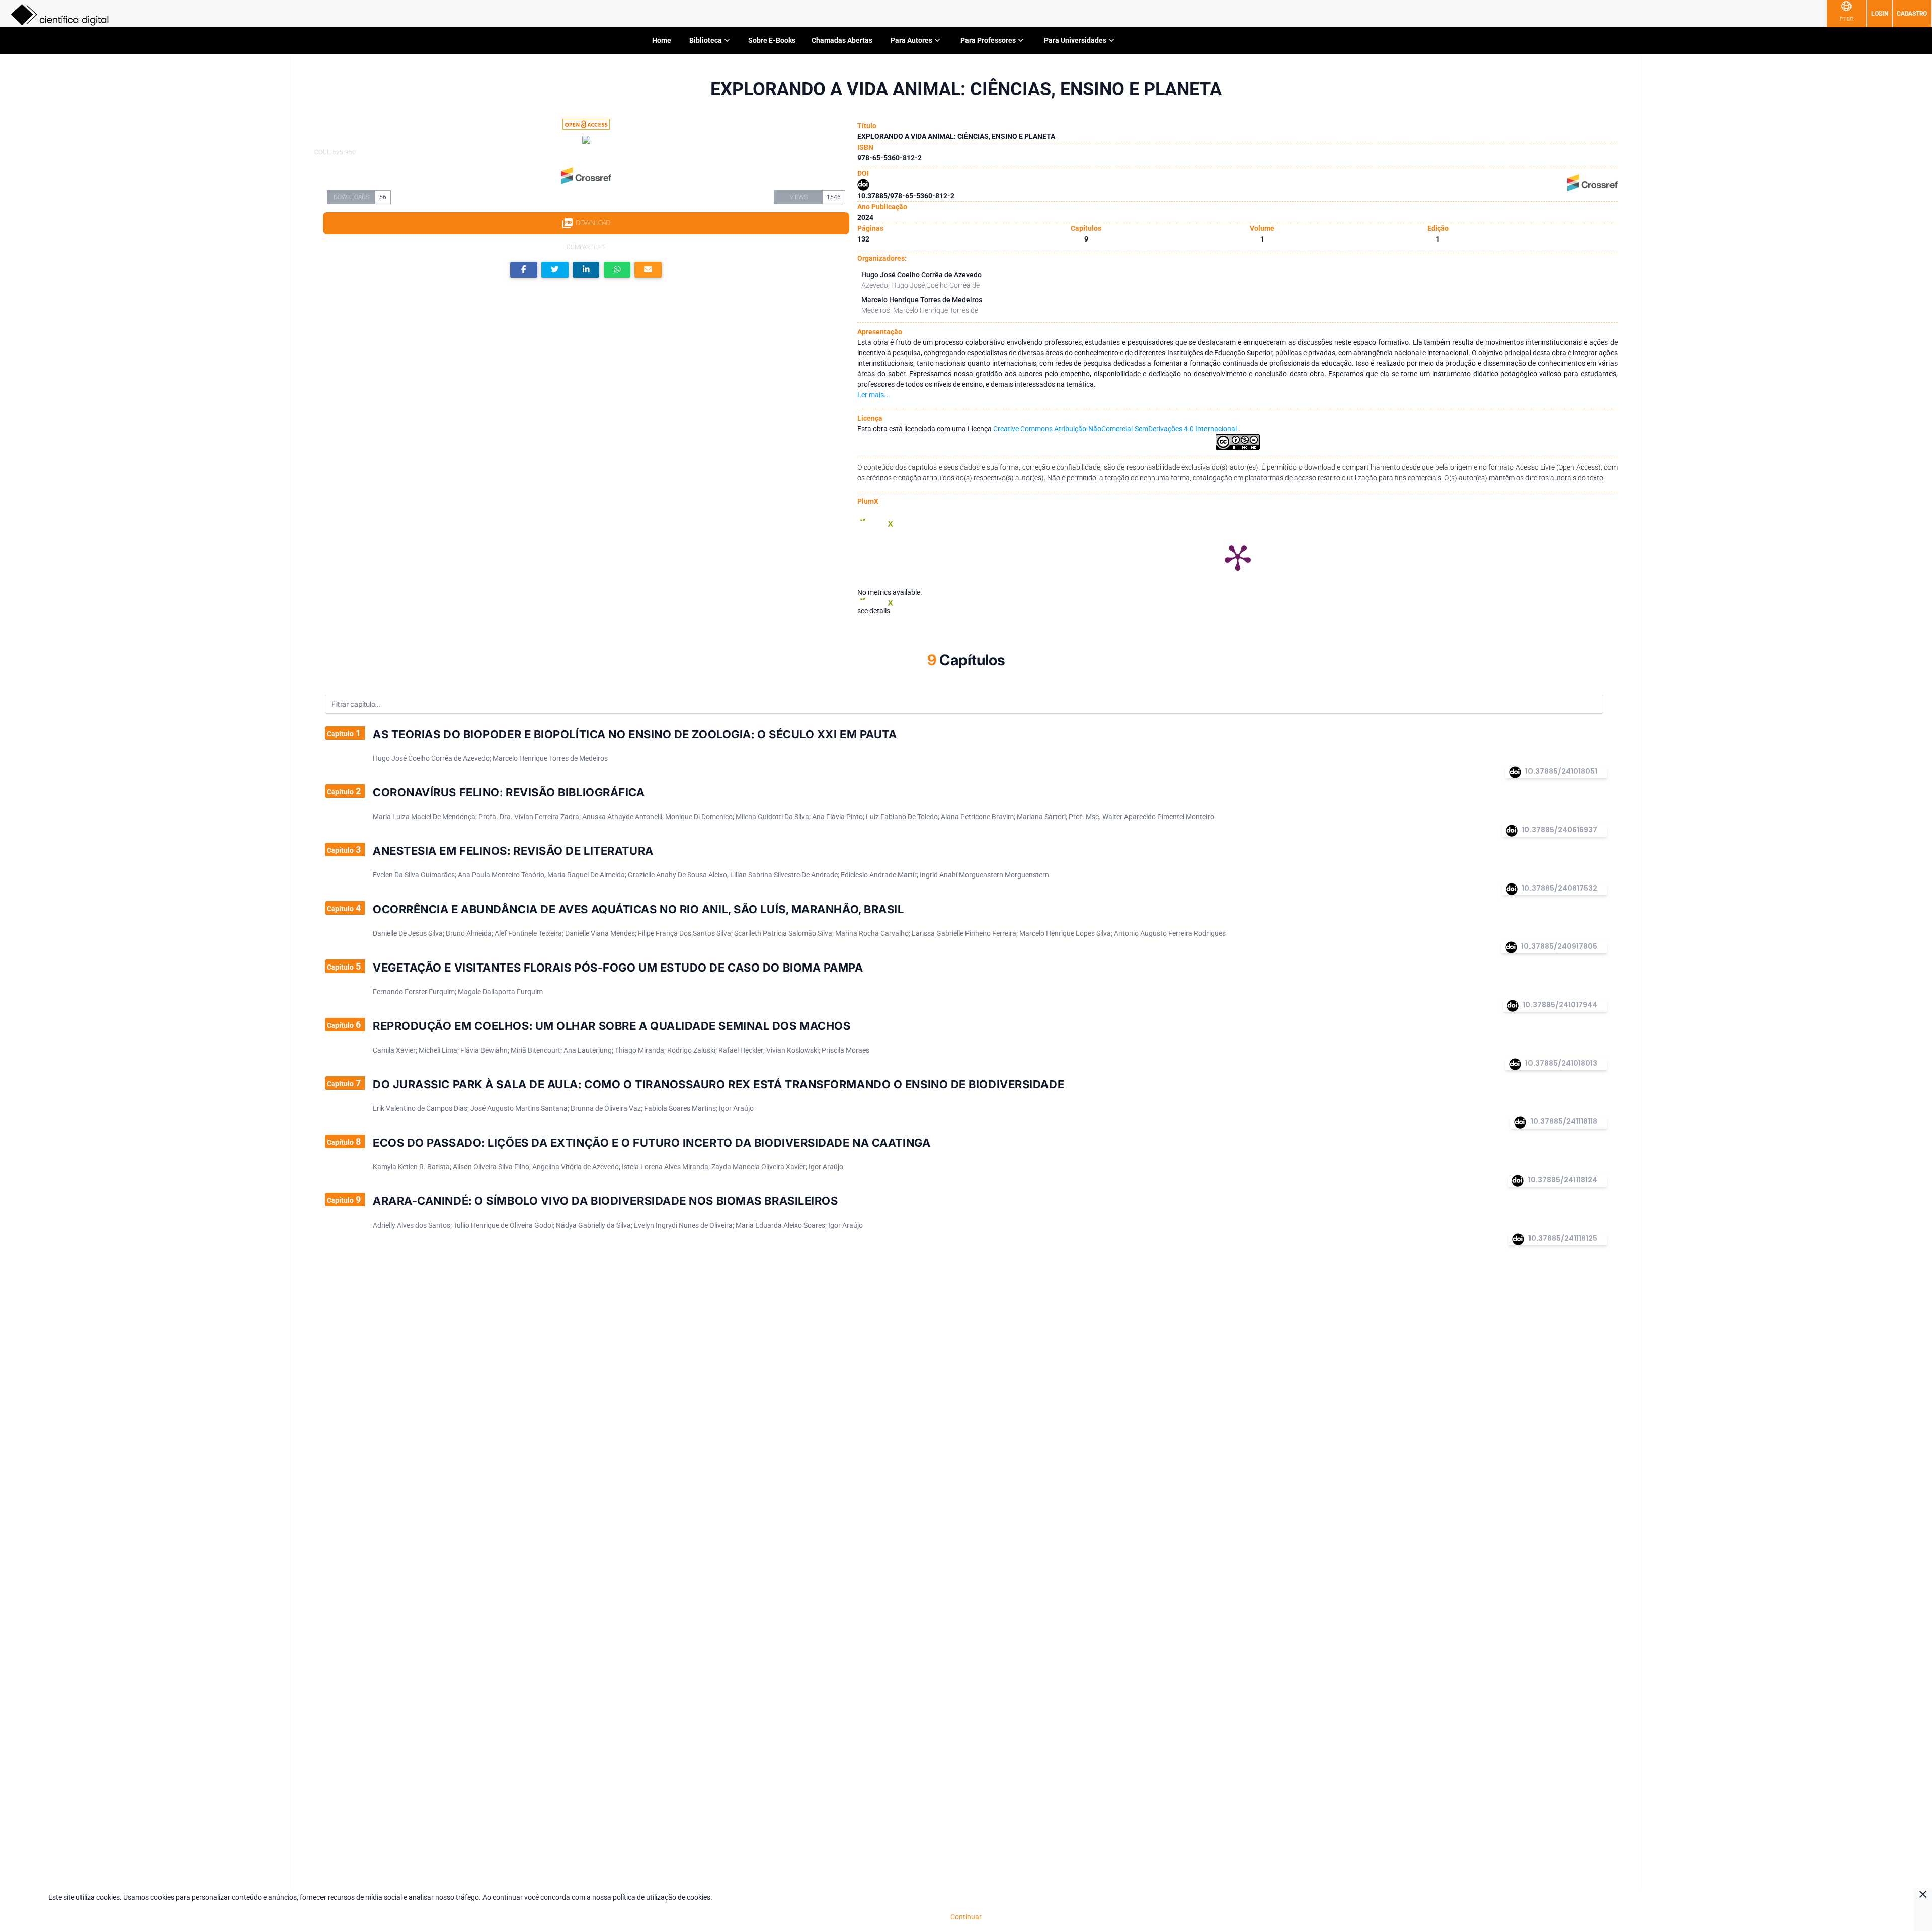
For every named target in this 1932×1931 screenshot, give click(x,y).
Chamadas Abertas (842, 40)
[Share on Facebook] (524, 270)
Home (662, 40)
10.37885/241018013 (1561, 1063)
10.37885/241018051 (1561, 771)
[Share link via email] (648, 270)
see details (874, 611)
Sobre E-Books (772, 40)
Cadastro (1912, 14)
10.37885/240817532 (1560, 888)
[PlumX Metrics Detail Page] (1238, 557)
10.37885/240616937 (1560, 830)
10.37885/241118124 (1563, 1180)
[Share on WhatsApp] (617, 270)
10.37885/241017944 (1560, 1005)
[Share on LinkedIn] (586, 270)
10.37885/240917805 (1559, 946)
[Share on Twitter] (555, 270)
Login (1880, 14)
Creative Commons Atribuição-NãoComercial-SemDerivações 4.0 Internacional (1116, 429)
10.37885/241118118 (1564, 1121)
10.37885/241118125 (1563, 1238)
